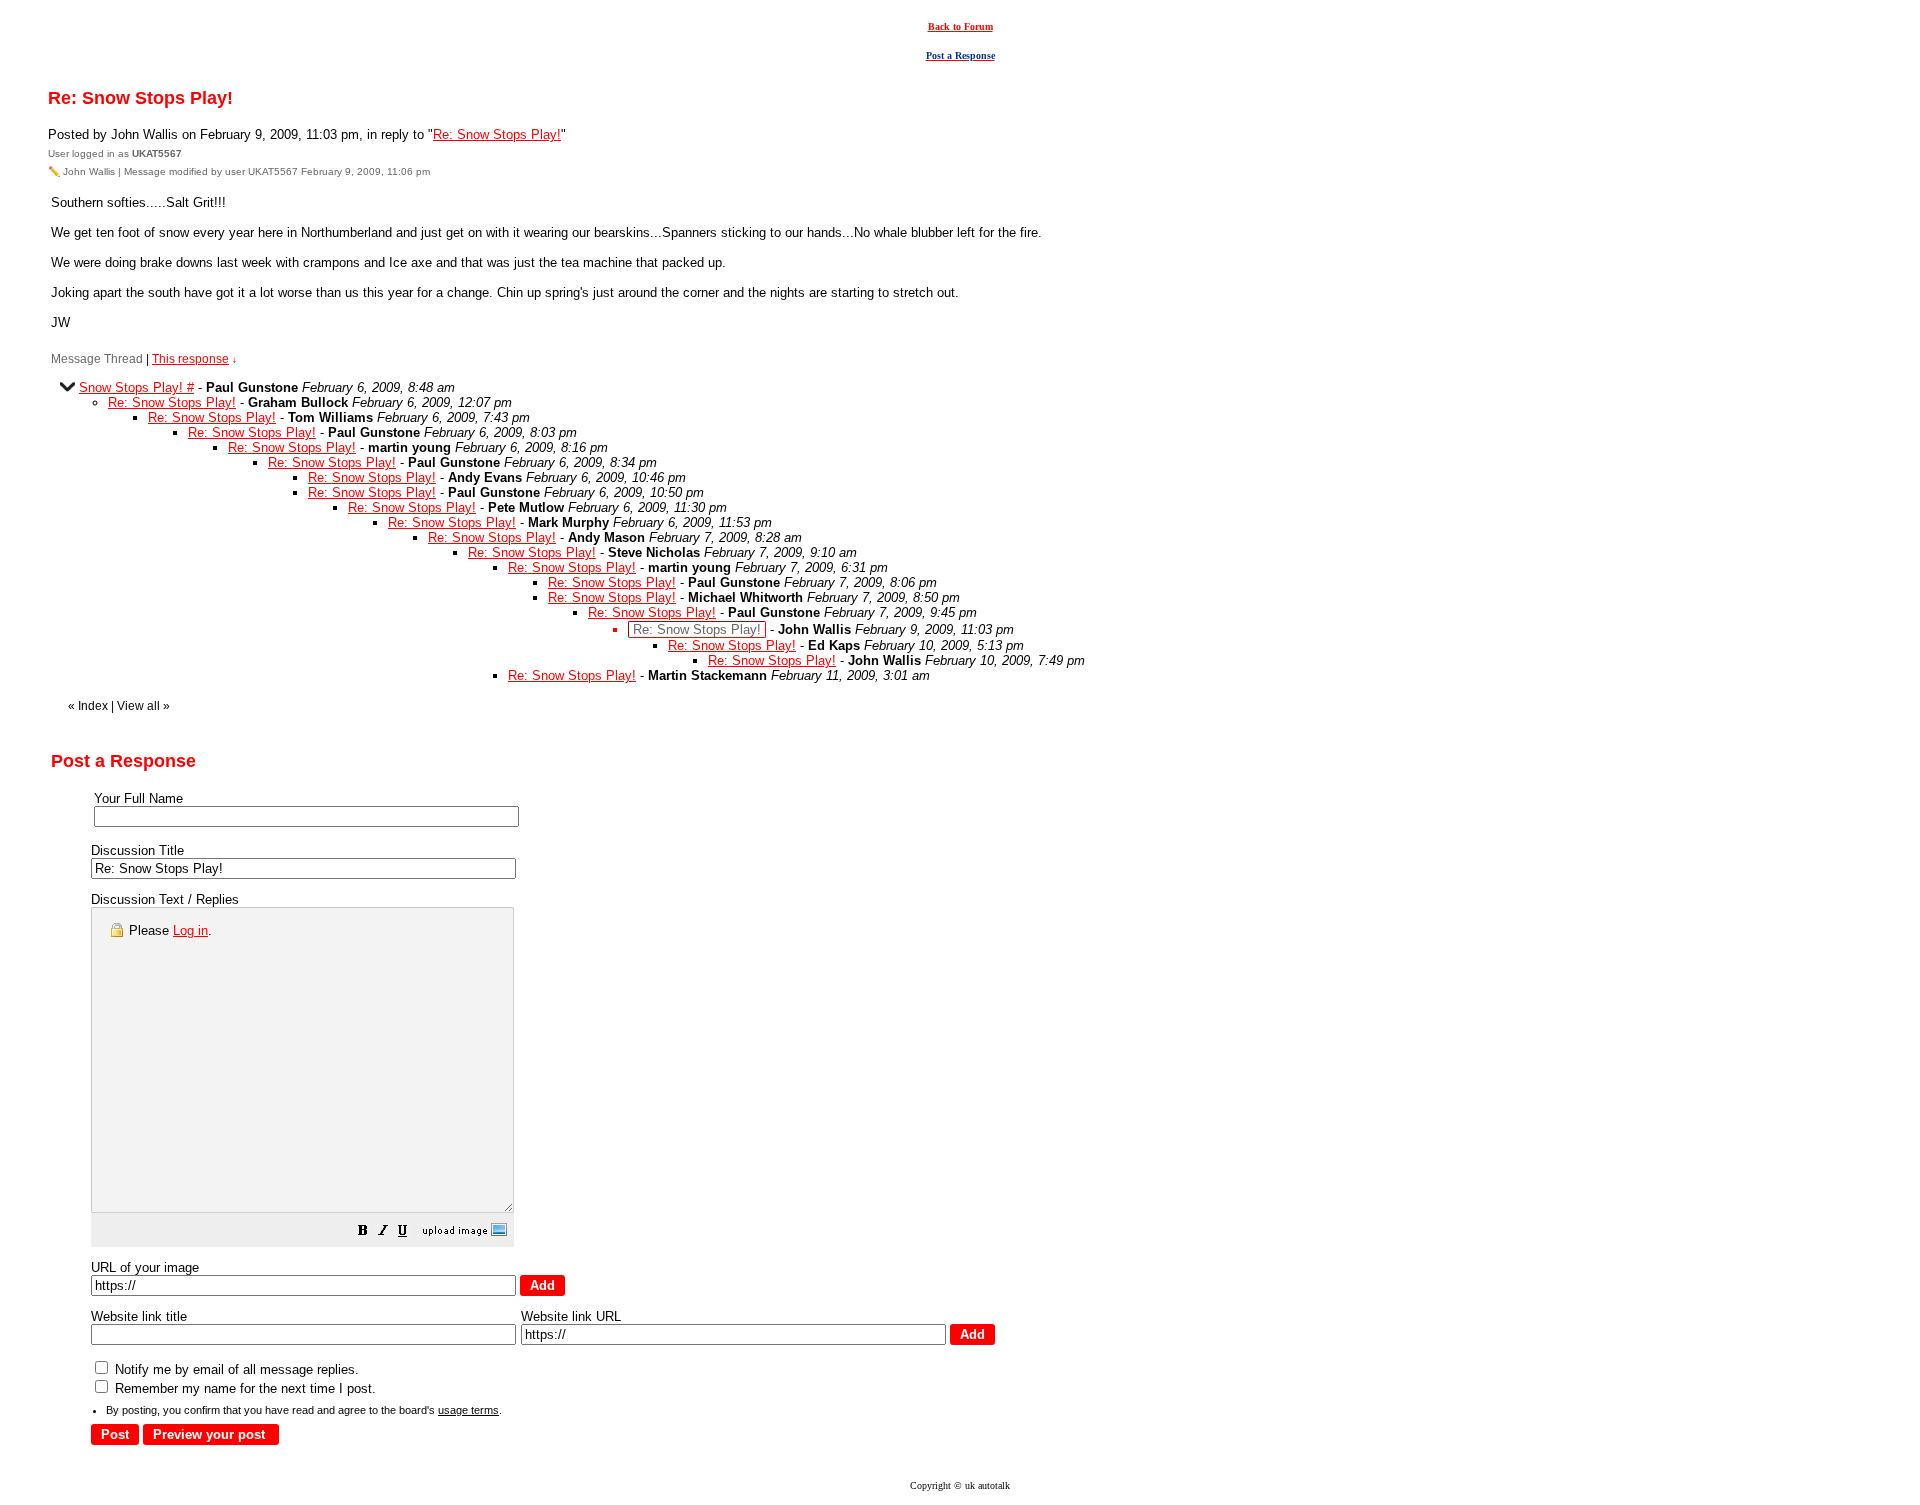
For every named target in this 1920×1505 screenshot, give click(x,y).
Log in (190, 930)
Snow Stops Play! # (136, 387)
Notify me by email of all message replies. (235, 1369)
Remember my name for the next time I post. (243, 1388)
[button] (363, 1233)
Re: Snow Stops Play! (497, 134)
